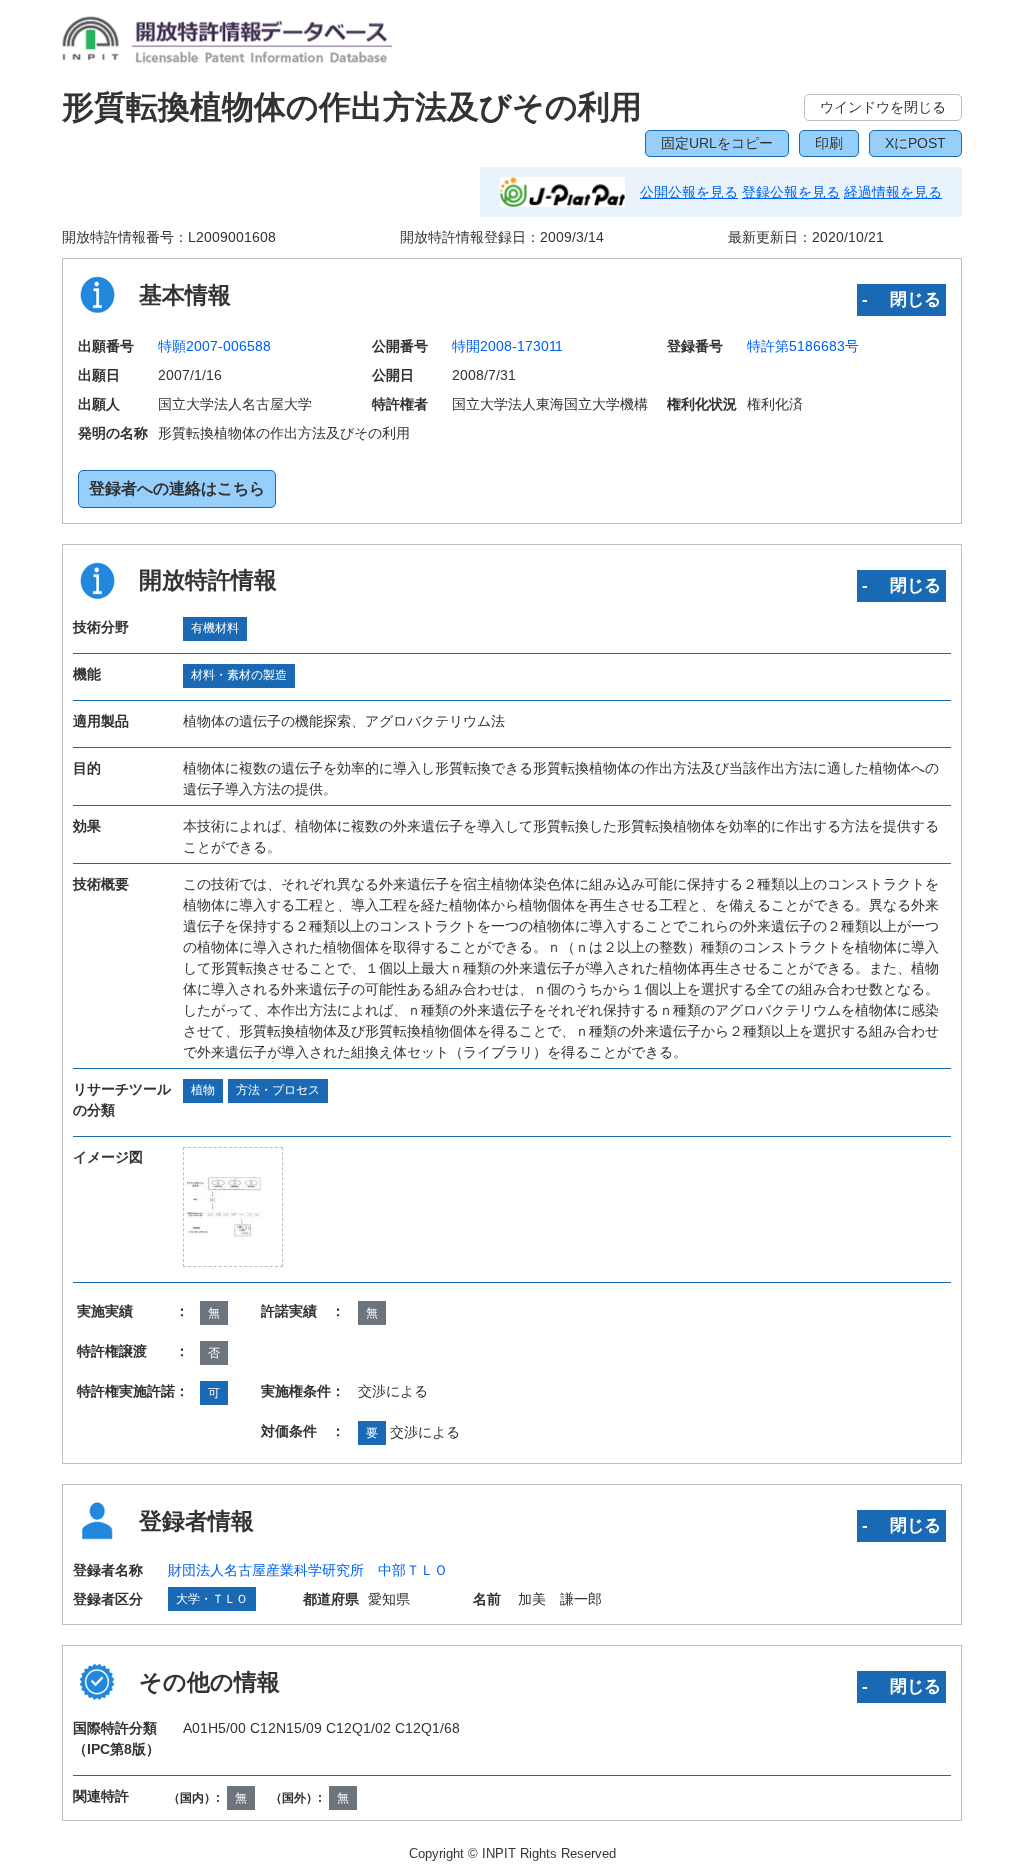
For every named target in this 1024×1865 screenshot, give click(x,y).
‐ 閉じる (901, 299)
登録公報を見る (791, 192)
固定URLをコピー (717, 143)
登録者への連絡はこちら (177, 488)
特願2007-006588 (214, 346)
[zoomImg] (233, 1206)
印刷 (829, 143)
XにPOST (915, 143)
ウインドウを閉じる (883, 107)
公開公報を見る (689, 192)
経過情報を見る (893, 192)
